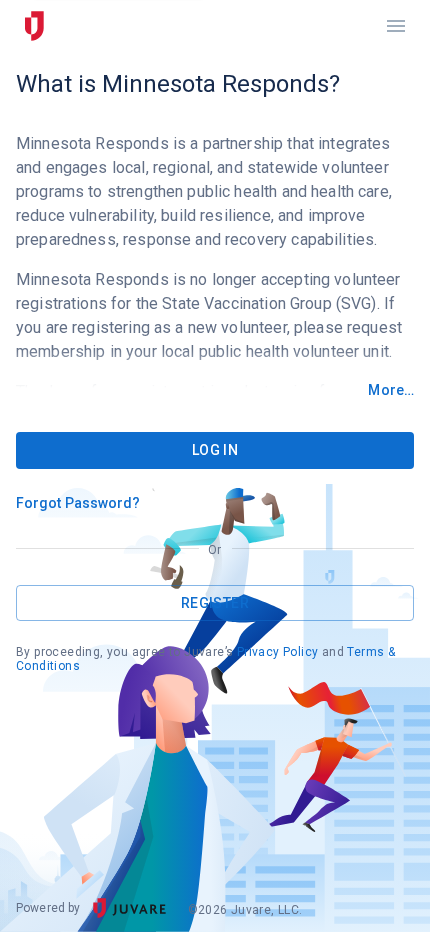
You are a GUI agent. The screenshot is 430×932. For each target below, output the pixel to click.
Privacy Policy (278, 652)
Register (215, 603)
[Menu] (396, 26)
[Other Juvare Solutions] (34, 26)
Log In (215, 450)
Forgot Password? (78, 503)
